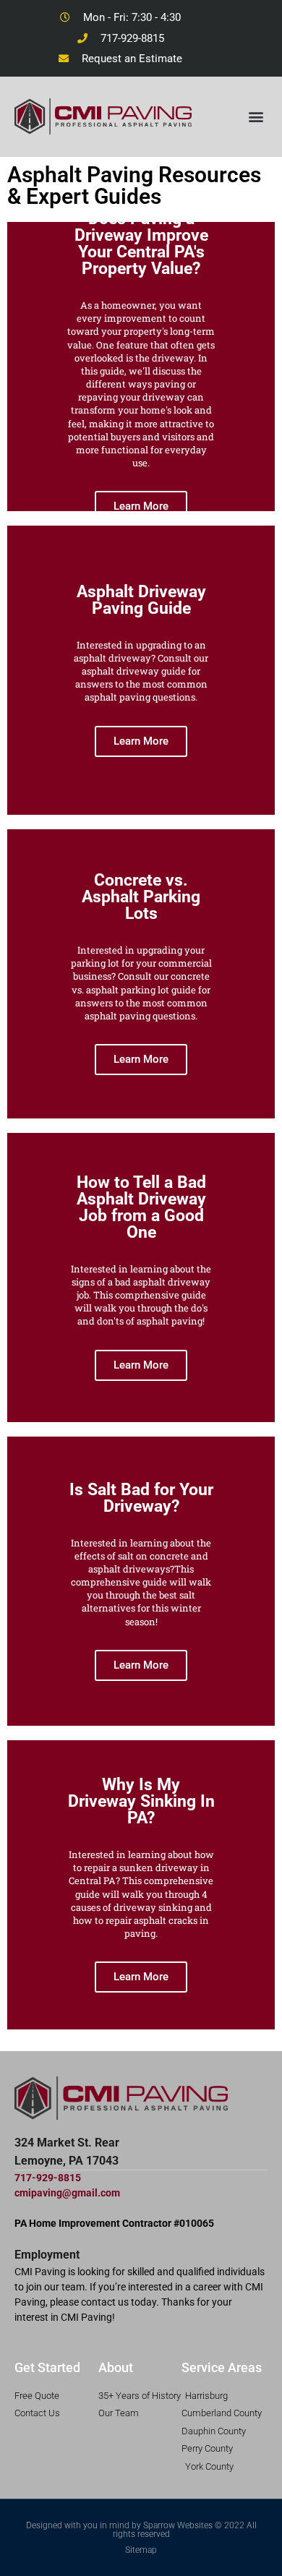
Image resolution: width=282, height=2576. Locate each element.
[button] (256, 116)
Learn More (141, 506)
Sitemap (141, 2550)
